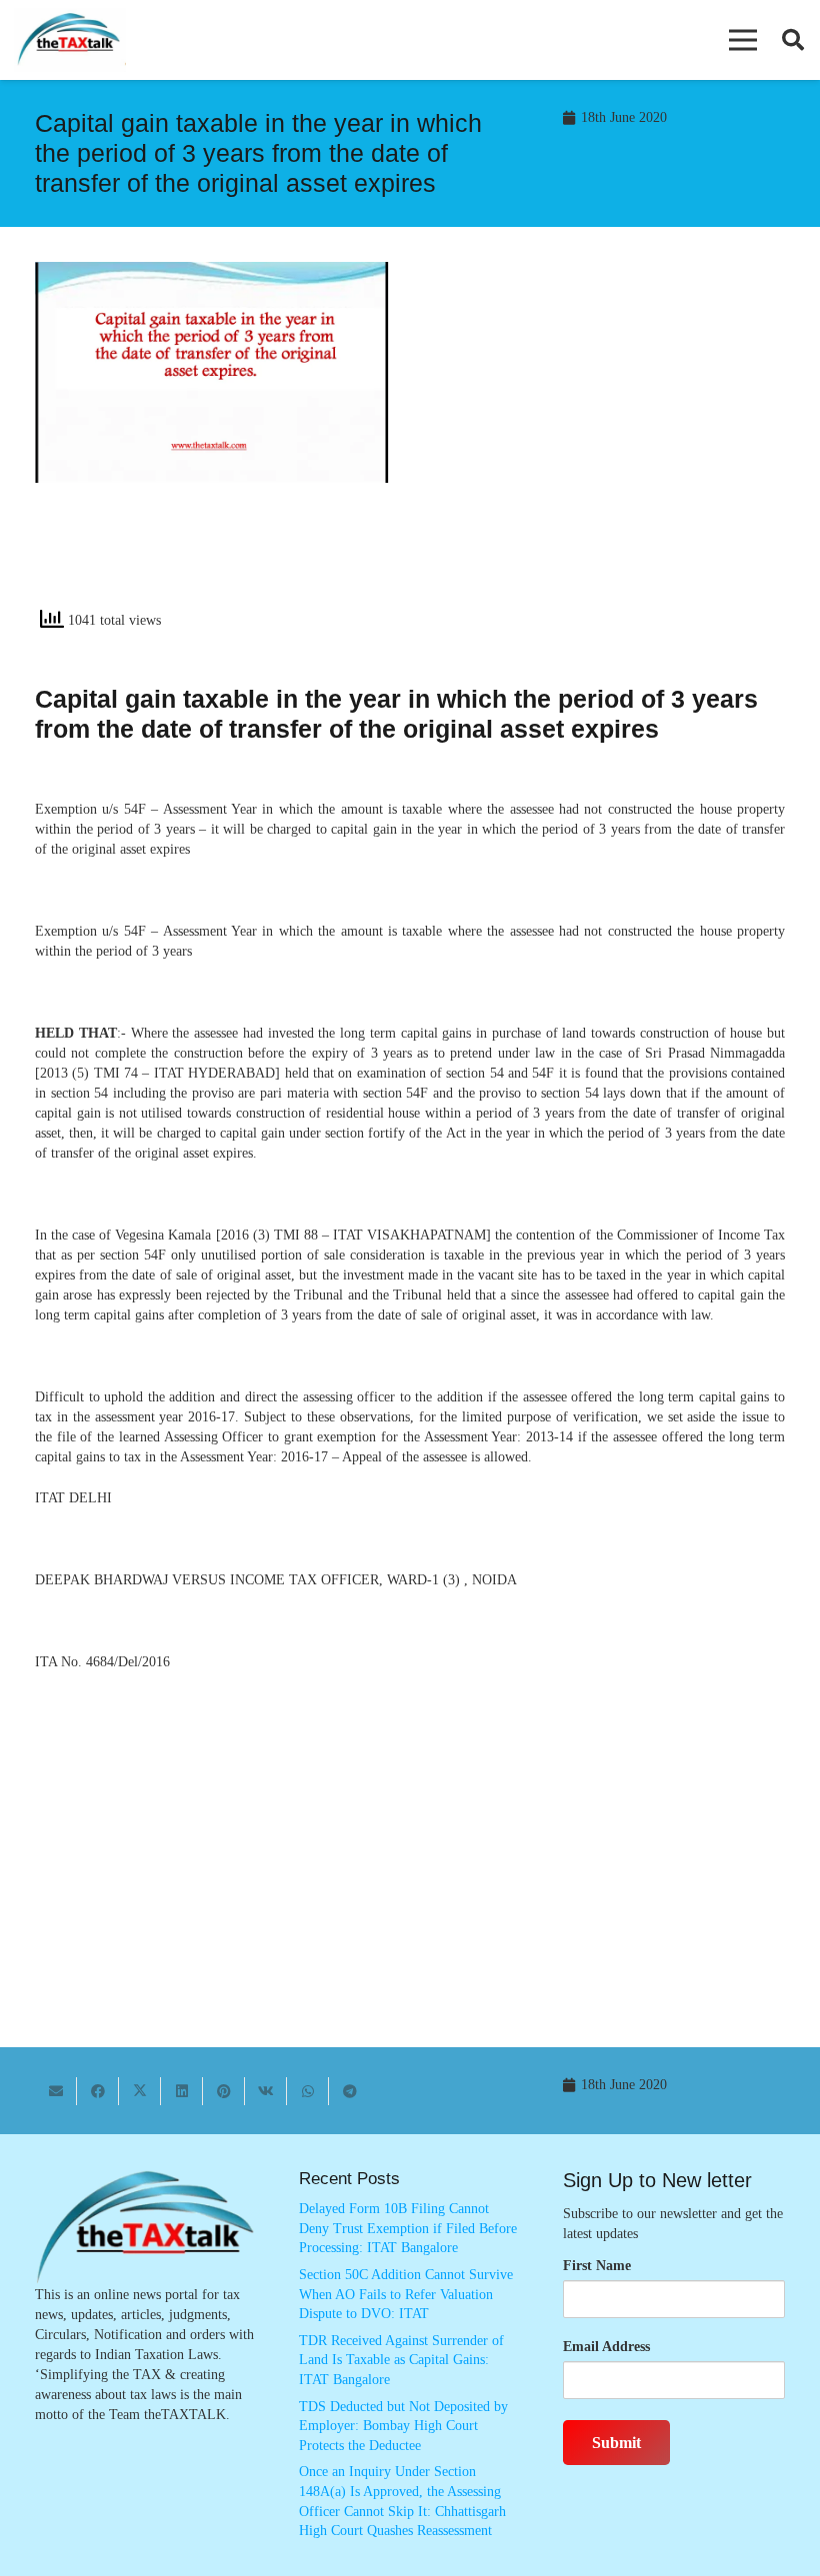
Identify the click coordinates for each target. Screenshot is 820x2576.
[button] (743, 40)
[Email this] (56, 2091)
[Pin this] (224, 2091)
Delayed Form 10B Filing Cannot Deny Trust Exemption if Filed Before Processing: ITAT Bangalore (408, 2228)
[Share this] (98, 2091)
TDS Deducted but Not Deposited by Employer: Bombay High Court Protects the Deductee (403, 2426)
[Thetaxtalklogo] (70, 40)
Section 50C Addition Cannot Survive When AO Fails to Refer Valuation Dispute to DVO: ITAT (406, 2294)
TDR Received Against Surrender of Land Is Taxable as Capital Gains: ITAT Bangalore (401, 2360)
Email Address (606, 2347)
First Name (597, 2266)
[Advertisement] (608, 442)
